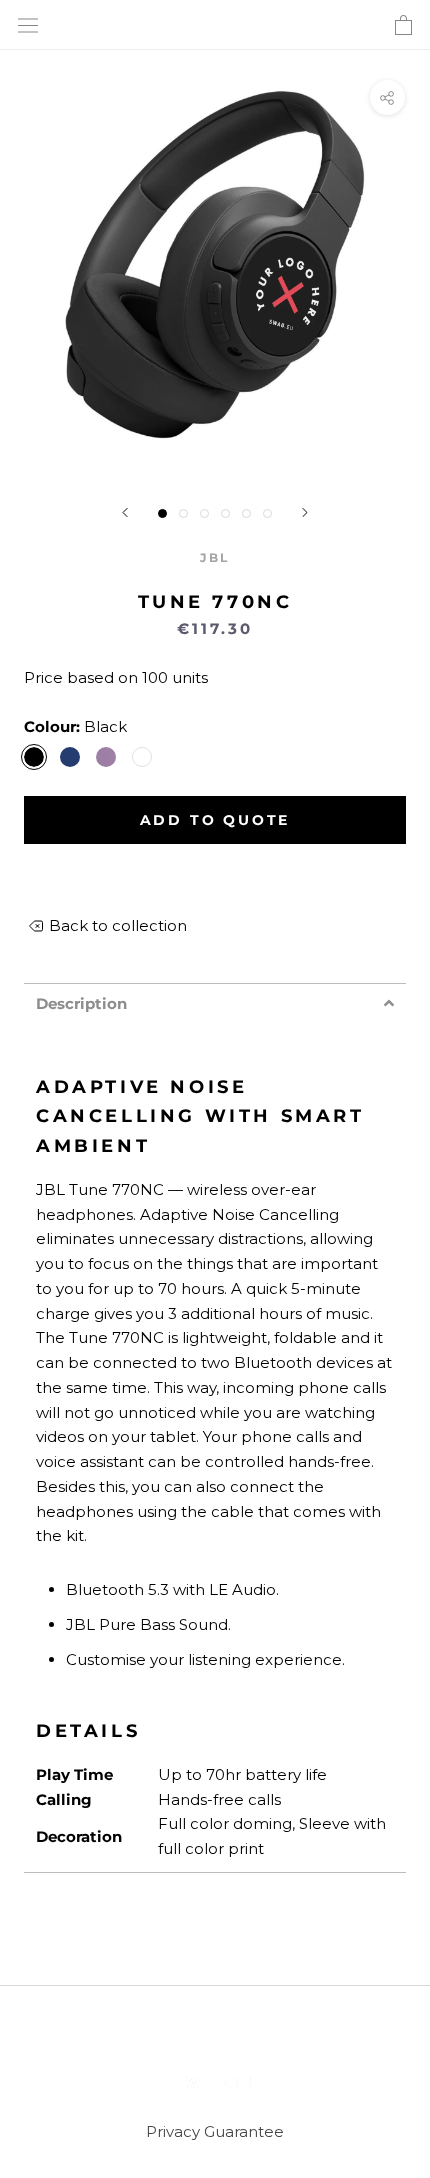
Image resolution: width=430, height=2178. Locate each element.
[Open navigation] (28, 25)
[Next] (305, 512)
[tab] (215, 1003)
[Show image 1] (162, 513)
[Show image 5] (246, 513)
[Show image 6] (267, 513)
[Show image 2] (183, 513)
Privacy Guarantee (215, 2131)
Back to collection (118, 925)
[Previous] (125, 512)
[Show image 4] (225, 513)
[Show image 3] (204, 513)
